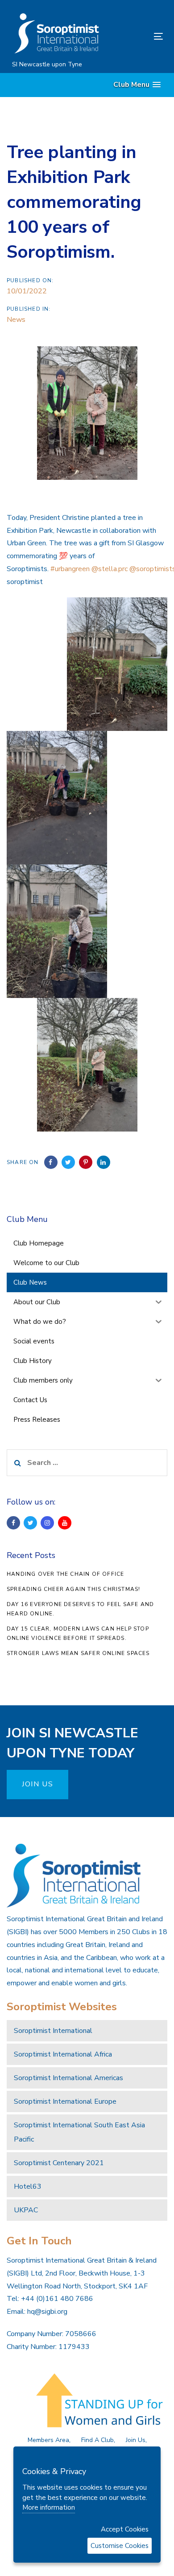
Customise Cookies (120, 2546)
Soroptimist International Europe (65, 2101)
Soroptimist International (53, 2031)
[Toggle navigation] (138, 36)
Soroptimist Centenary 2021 (59, 2163)
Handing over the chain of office (65, 1574)
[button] (137, 85)
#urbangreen (70, 569)
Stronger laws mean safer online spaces (78, 1653)
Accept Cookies (125, 2529)
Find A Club (97, 2440)
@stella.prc (110, 569)
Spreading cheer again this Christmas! (73, 1589)
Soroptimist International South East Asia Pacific (79, 2132)
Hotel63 (28, 2187)
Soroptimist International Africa (63, 2054)
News (16, 320)
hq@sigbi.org (47, 2312)
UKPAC (26, 2210)
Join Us (136, 2440)
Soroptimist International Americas (68, 2078)
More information (49, 2507)
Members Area (48, 2440)
